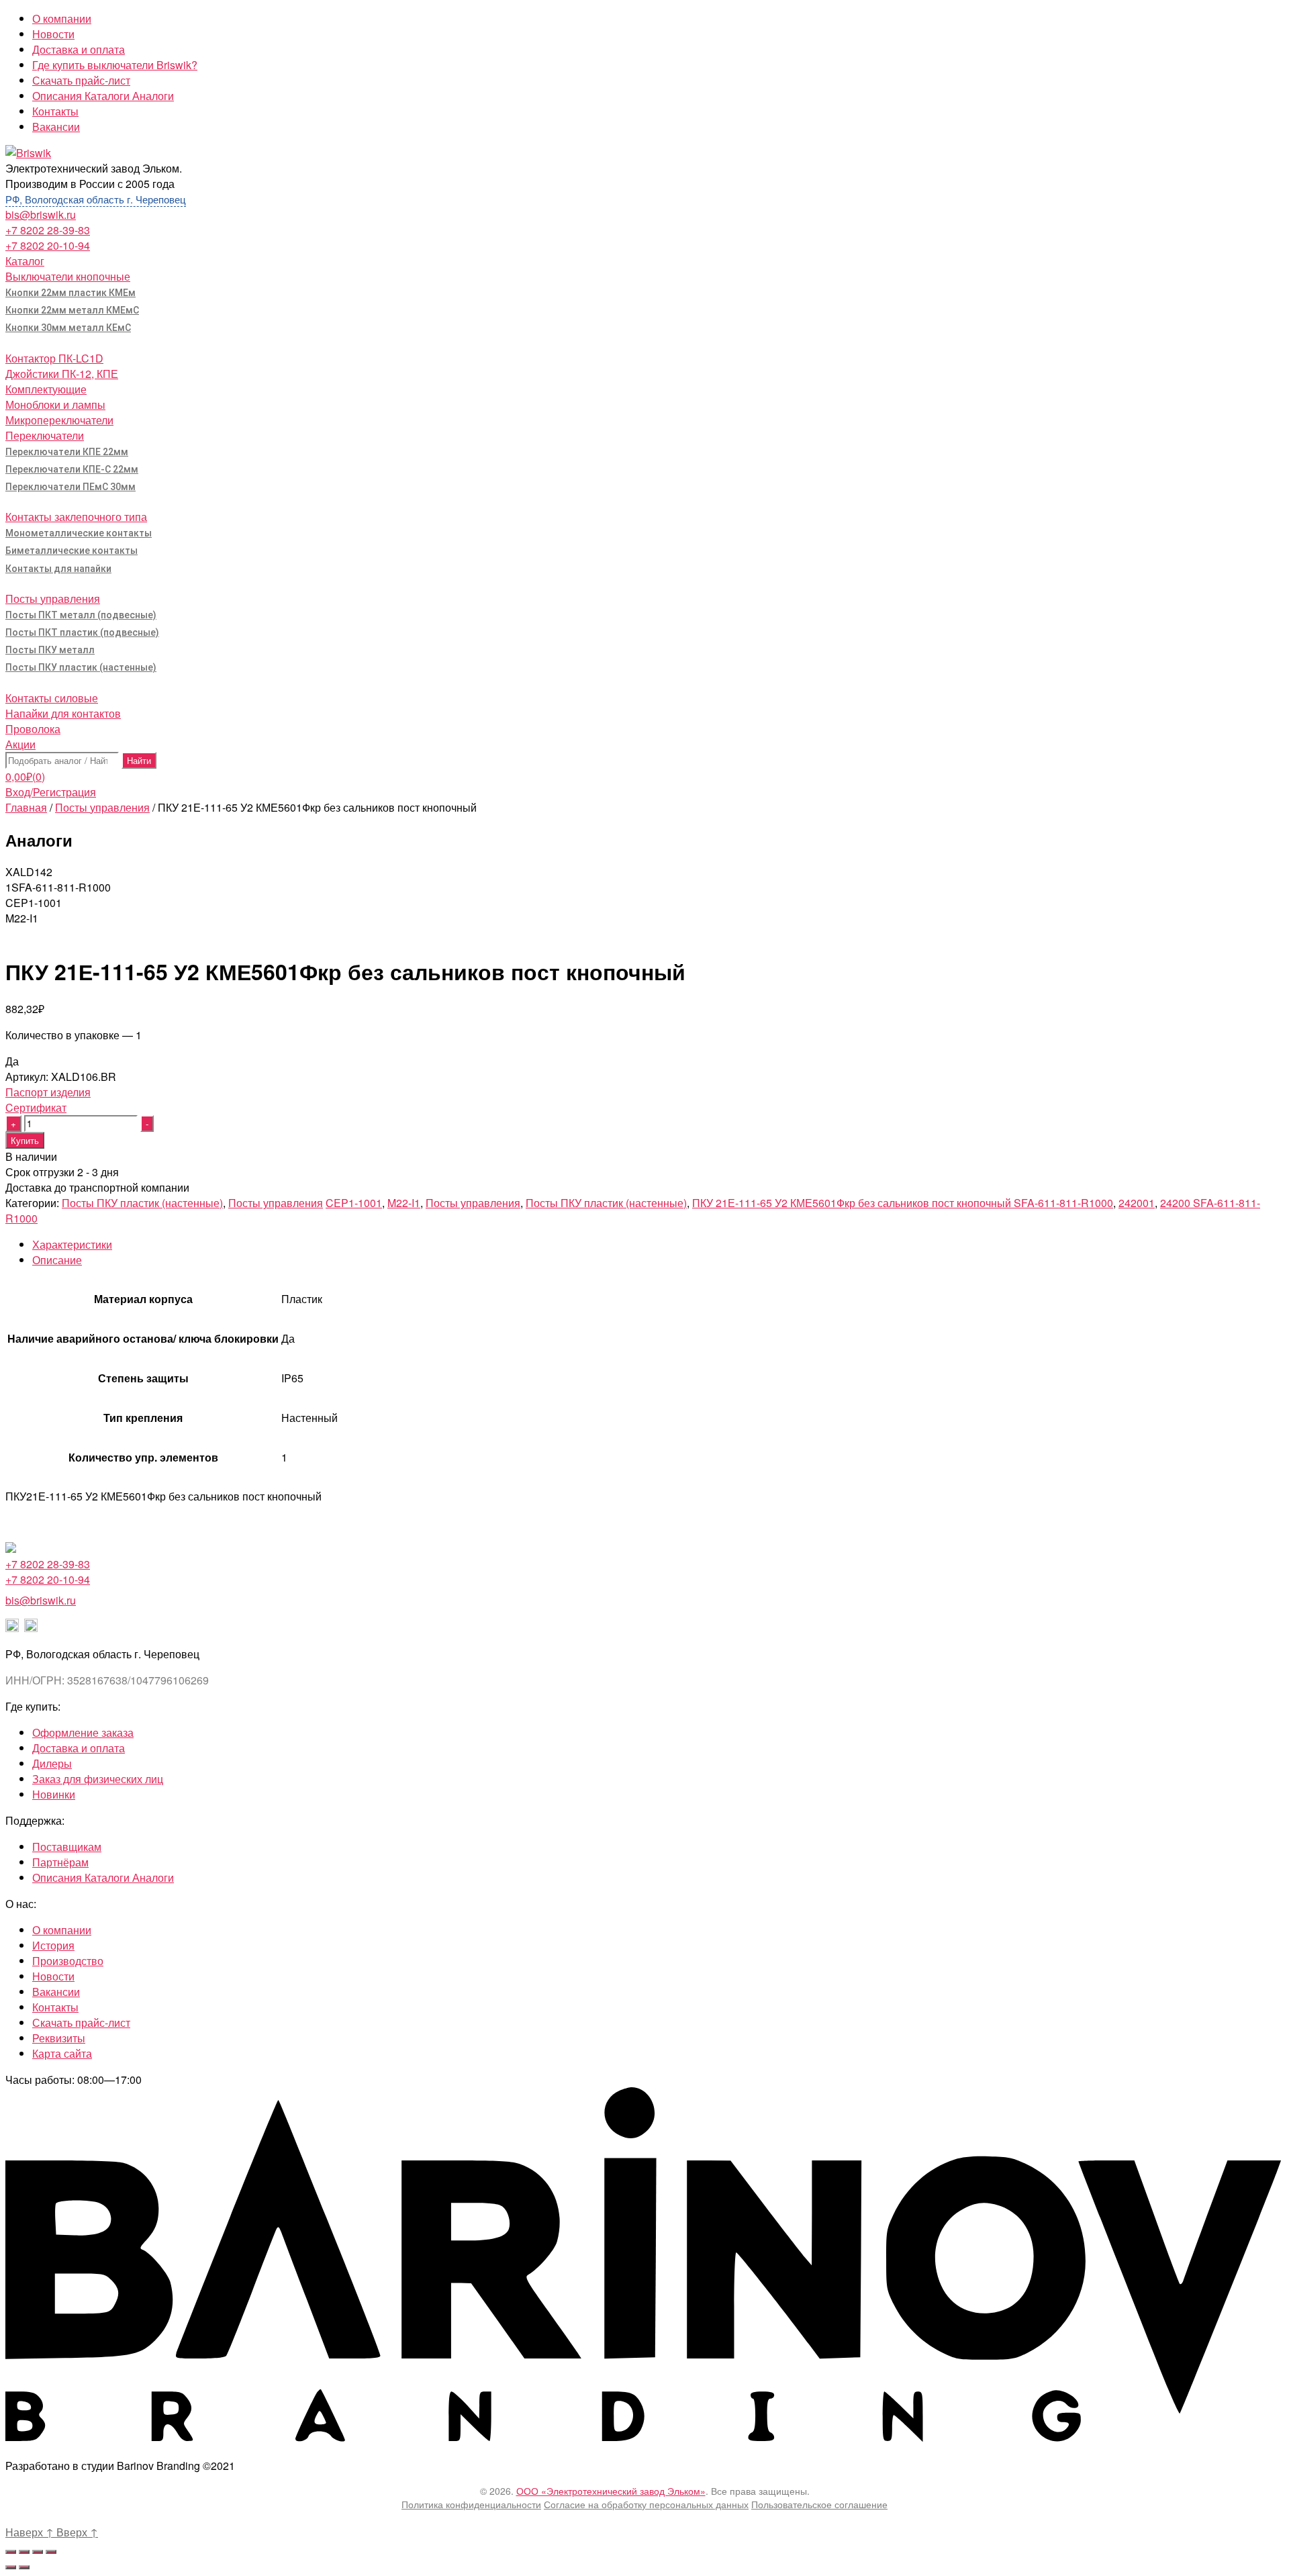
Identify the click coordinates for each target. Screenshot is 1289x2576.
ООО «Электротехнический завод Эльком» (611, 2491)
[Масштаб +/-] (51, 2552)
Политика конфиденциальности (471, 2504)
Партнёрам (60, 1862)
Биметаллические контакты (71, 551)
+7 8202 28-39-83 (48, 230)
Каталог (25, 261)
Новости (53, 34)
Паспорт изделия (48, 1092)
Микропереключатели (59, 420)
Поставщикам (67, 1847)
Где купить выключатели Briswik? (115, 65)
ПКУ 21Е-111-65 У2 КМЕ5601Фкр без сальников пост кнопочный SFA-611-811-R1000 (903, 1203)
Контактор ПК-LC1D (54, 358)
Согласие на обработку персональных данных (646, 2504)
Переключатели (45, 435)
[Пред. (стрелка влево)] (11, 2567)
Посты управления (53, 599)
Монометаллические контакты (79, 533)
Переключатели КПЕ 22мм (67, 452)
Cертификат (36, 1107)
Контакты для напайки (58, 569)
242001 (1137, 1203)
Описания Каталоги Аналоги (103, 96)
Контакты (55, 111)
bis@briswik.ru (41, 214)
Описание (57, 1260)
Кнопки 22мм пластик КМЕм (70, 293)
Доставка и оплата (79, 49)
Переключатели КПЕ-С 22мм (72, 469)
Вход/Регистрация (51, 792)
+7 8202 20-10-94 (48, 245)
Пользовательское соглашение (819, 2504)
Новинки (54, 1794)
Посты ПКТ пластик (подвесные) (82, 632)
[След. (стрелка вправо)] (24, 2567)
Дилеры (52, 1763)
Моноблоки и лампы (55, 404)
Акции (20, 744)
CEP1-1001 (354, 1203)
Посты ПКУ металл (50, 650)
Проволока (33, 729)
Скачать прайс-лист (81, 80)
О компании (62, 18)
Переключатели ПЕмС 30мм (70, 487)
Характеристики (72, 1244)
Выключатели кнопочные (68, 276)
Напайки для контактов (63, 713)
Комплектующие (46, 389)
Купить (25, 1140)
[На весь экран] (38, 2552)
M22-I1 (404, 1203)
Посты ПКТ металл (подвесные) (81, 615)
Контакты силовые (52, 698)
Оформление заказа (83, 1732)
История (53, 1945)
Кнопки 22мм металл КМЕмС (72, 310)
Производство (68, 1961)
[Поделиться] (24, 2552)
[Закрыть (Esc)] (11, 2552)
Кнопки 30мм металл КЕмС (68, 328)
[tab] (658, 1244)
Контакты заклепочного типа (76, 517)
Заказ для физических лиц (98, 1779)
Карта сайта (62, 2053)
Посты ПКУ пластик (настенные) (81, 667)
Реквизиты (59, 2038)
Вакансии (56, 127)
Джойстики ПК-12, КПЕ (62, 374)
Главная (26, 807)
